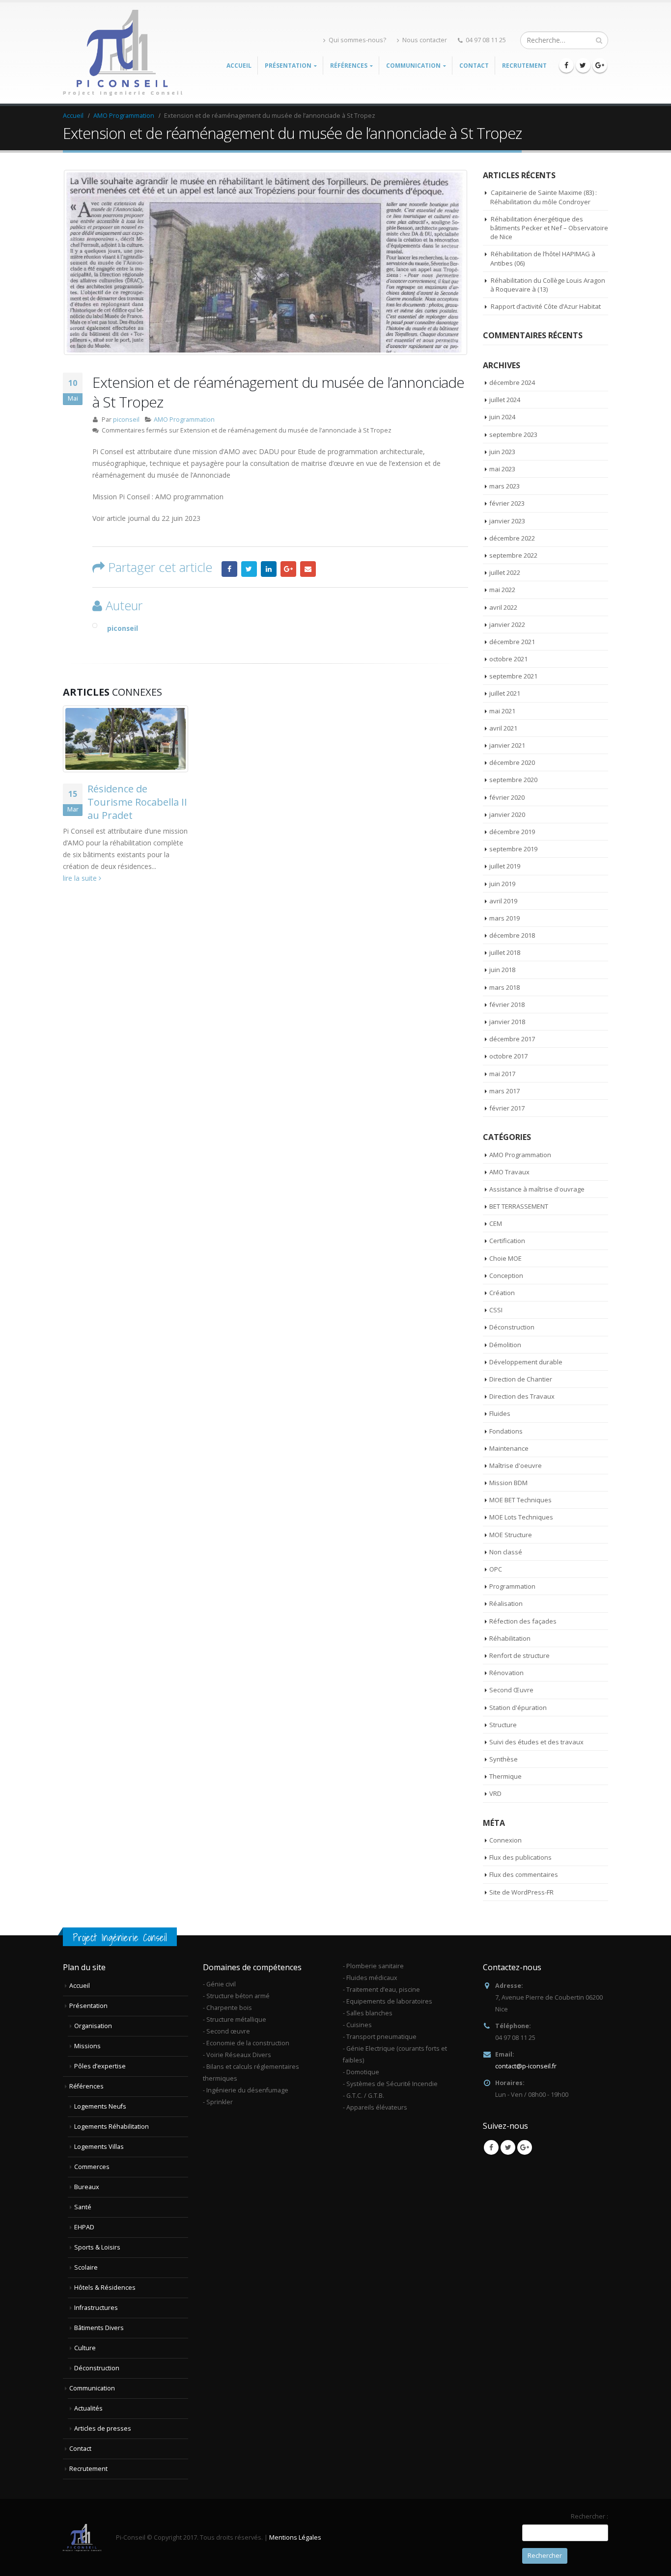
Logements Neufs (100, 2106)
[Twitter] (583, 65)
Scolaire (86, 2267)
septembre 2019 (513, 849)
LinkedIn (269, 569)
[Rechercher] (599, 40)
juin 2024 (502, 417)
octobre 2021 (508, 659)
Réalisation (506, 1603)
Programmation (512, 1586)
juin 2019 (502, 884)
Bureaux (87, 2187)
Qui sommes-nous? (357, 40)
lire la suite (81, 878)
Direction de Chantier (521, 1379)
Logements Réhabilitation (112, 2127)
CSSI (496, 1310)
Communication (92, 2388)
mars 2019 (504, 918)
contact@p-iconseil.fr (526, 2066)
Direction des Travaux (522, 1396)
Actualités (88, 2408)
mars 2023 (504, 486)
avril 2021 (503, 728)
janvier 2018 (507, 1022)
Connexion (505, 1840)
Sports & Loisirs (97, 2247)
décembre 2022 (512, 538)
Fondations (506, 1431)
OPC (496, 1569)
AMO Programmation (184, 420)
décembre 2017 (512, 1039)
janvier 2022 (507, 624)
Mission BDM (508, 1483)
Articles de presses (103, 2428)
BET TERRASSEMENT (519, 1206)
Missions (87, 2046)
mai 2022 (502, 590)
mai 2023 (502, 469)
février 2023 (507, 503)
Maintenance (509, 1448)
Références (86, 2086)
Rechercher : (589, 2516)
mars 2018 (504, 987)
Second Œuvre (511, 1690)
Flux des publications (520, 1857)
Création (502, 1293)
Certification (507, 1241)
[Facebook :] (566, 65)
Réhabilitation (510, 1638)
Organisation (93, 2026)
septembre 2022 (513, 555)
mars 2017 (504, 1091)
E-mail (308, 569)
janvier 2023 (507, 521)
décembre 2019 (512, 832)
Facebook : (229, 569)
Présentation (88, 2006)
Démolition (505, 1345)
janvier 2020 (507, 814)
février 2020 (507, 797)
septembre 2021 (513, 676)
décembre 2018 (512, 935)
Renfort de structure (519, 1655)
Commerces (92, 2167)
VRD (495, 1793)
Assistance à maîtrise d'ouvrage (537, 1189)
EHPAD (84, 2227)
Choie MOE (505, 1258)
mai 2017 (502, 1074)
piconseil (126, 420)
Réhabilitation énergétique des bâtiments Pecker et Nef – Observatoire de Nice (549, 228)
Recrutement (524, 66)
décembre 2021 (512, 642)
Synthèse (503, 1759)
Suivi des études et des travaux (536, 1742)
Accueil (239, 66)
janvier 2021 (507, 745)
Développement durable (526, 1362)
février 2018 (507, 1004)
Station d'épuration (518, 1708)
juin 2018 (502, 970)
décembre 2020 (512, 762)
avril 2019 (503, 901)
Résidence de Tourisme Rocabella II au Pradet (137, 802)
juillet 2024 (505, 400)
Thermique (505, 1776)
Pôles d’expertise (100, 2066)
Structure (503, 1725)
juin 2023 (502, 452)
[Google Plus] (600, 65)
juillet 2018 (505, 952)
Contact (474, 66)
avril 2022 (503, 607)
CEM (496, 1223)
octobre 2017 (508, 1056)
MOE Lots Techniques (521, 1517)
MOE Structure (511, 1535)
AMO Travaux (509, 1172)
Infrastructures (96, 2308)
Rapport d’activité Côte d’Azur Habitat (546, 306)
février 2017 (507, 1108)
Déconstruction (512, 1327)
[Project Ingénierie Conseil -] (124, 53)
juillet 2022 (505, 572)
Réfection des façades (523, 1621)
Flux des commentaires (524, 1874)
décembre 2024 (512, 382)
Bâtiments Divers (99, 2328)
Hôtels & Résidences (105, 2288)
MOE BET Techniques (520, 1500)
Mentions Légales (295, 2537)
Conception (506, 1275)
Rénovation (506, 1673)
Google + (288, 569)
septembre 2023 (513, 434)
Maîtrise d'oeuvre (516, 1465)
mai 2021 (502, 711)
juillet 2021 (505, 693)
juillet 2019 (505, 866)
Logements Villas (99, 2147)
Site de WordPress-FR (521, 1892)
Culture (85, 2348)
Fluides (500, 1413)
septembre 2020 (513, 780)
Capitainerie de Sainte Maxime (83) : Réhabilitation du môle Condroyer (544, 197)
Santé (83, 2207)
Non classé (506, 1552)
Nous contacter (425, 40)
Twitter (249, 569)
